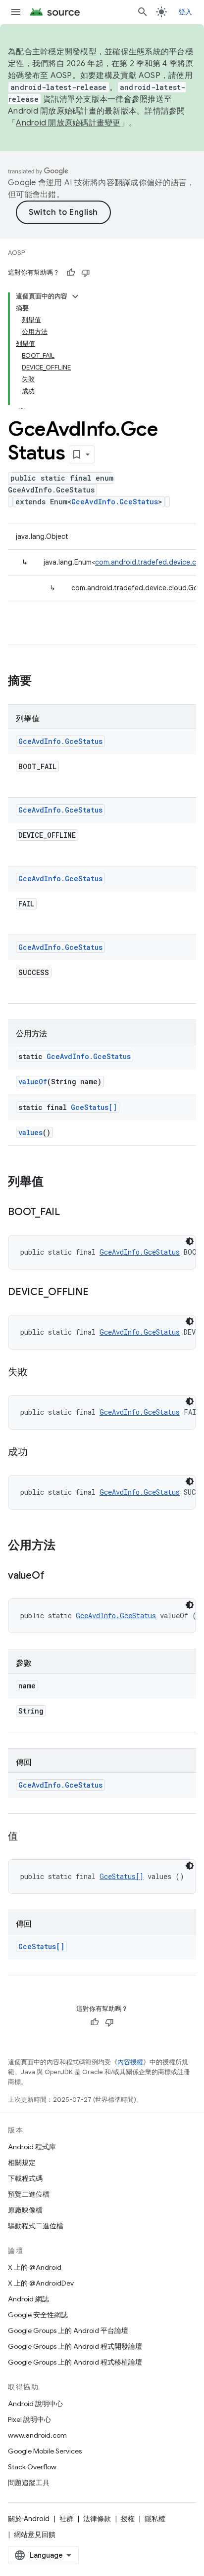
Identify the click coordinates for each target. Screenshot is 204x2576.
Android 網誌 (28, 2299)
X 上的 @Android (35, 2267)
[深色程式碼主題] (190, 1241)
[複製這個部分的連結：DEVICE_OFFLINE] (99, 1293)
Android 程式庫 (32, 2147)
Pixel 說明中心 (29, 2419)
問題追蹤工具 (29, 2483)
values (30, 1132)
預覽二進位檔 (29, 2194)
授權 (128, 2519)
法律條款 (97, 2519)
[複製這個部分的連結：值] (28, 1837)
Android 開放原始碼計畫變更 (68, 123)
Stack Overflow (32, 2467)
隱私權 (155, 2519)
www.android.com (37, 2435)
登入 (185, 12)
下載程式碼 (25, 2178)
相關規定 (22, 2163)
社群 (66, 2519)
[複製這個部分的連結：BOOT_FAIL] (70, 1213)
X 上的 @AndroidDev (41, 2283)
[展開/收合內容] (75, 296)
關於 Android (29, 2519)
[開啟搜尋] (143, 12)
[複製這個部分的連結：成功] (38, 1453)
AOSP (16, 253)
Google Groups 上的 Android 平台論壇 (68, 2331)
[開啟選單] (16, 12)
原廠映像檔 (25, 2210)
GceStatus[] (94, 1107)
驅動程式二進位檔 (36, 2226)
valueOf (33, 1082)
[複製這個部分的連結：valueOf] (54, 1576)
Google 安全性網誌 (38, 2315)
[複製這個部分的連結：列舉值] (53, 1183)
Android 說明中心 (35, 2404)
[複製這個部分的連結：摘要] (42, 682)
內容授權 (130, 2062)
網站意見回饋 (35, 2535)
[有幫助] (71, 273)
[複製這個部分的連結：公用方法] (65, 1546)
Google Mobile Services (45, 2451)
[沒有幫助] (86, 273)
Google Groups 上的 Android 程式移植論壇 (75, 2362)
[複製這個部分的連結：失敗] (38, 1373)
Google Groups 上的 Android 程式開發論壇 (75, 2346)
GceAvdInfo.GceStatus (115, 502)
